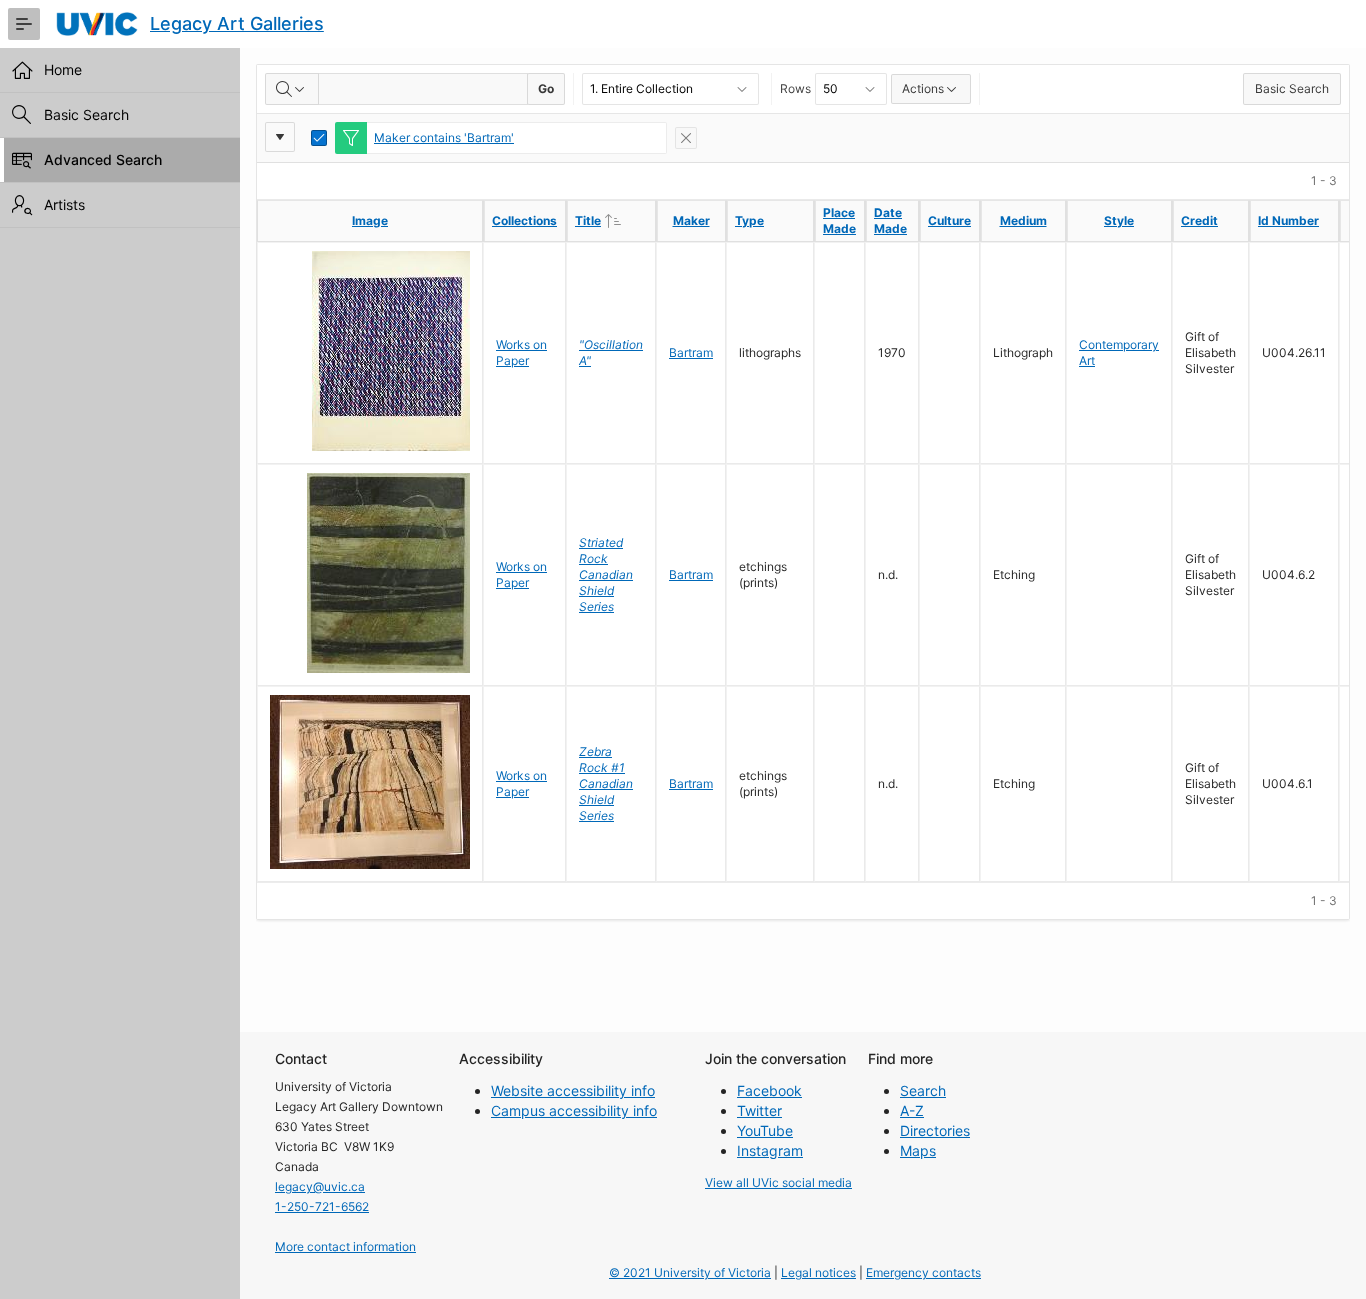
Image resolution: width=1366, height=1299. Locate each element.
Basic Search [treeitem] (86, 114)
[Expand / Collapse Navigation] (24, 24)
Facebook (769, 1090)
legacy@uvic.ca (320, 1186)
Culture (949, 220)
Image (370, 220)
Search (923, 1090)
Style (1119, 220)
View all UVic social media (778, 1182)
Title (615, 220)
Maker (691, 220)
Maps (918, 1150)
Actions (923, 88)
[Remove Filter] (686, 138)
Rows (795, 88)
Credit (1199, 220)
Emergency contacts (923, 1272)
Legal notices (818, 1272)
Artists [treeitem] (64, 204)
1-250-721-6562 (322, 1206)
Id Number (1288, 220)
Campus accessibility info (574, 1110)
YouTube (765, 1130)
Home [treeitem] (63, 69)
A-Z (912, 1110)
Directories (935, 1130)
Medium (1023, 220)
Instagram (770, 1150)
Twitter (759, 1110)
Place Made (839, 220)
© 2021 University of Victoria (690, 1272)
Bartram (691, 352)
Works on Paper (521, 352)
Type (749, 220)
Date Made (890, 220)
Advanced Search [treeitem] (103, 159)
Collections (524, 220)
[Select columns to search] (292, 89)
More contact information (345, 1246)
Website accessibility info (573, 1090)
